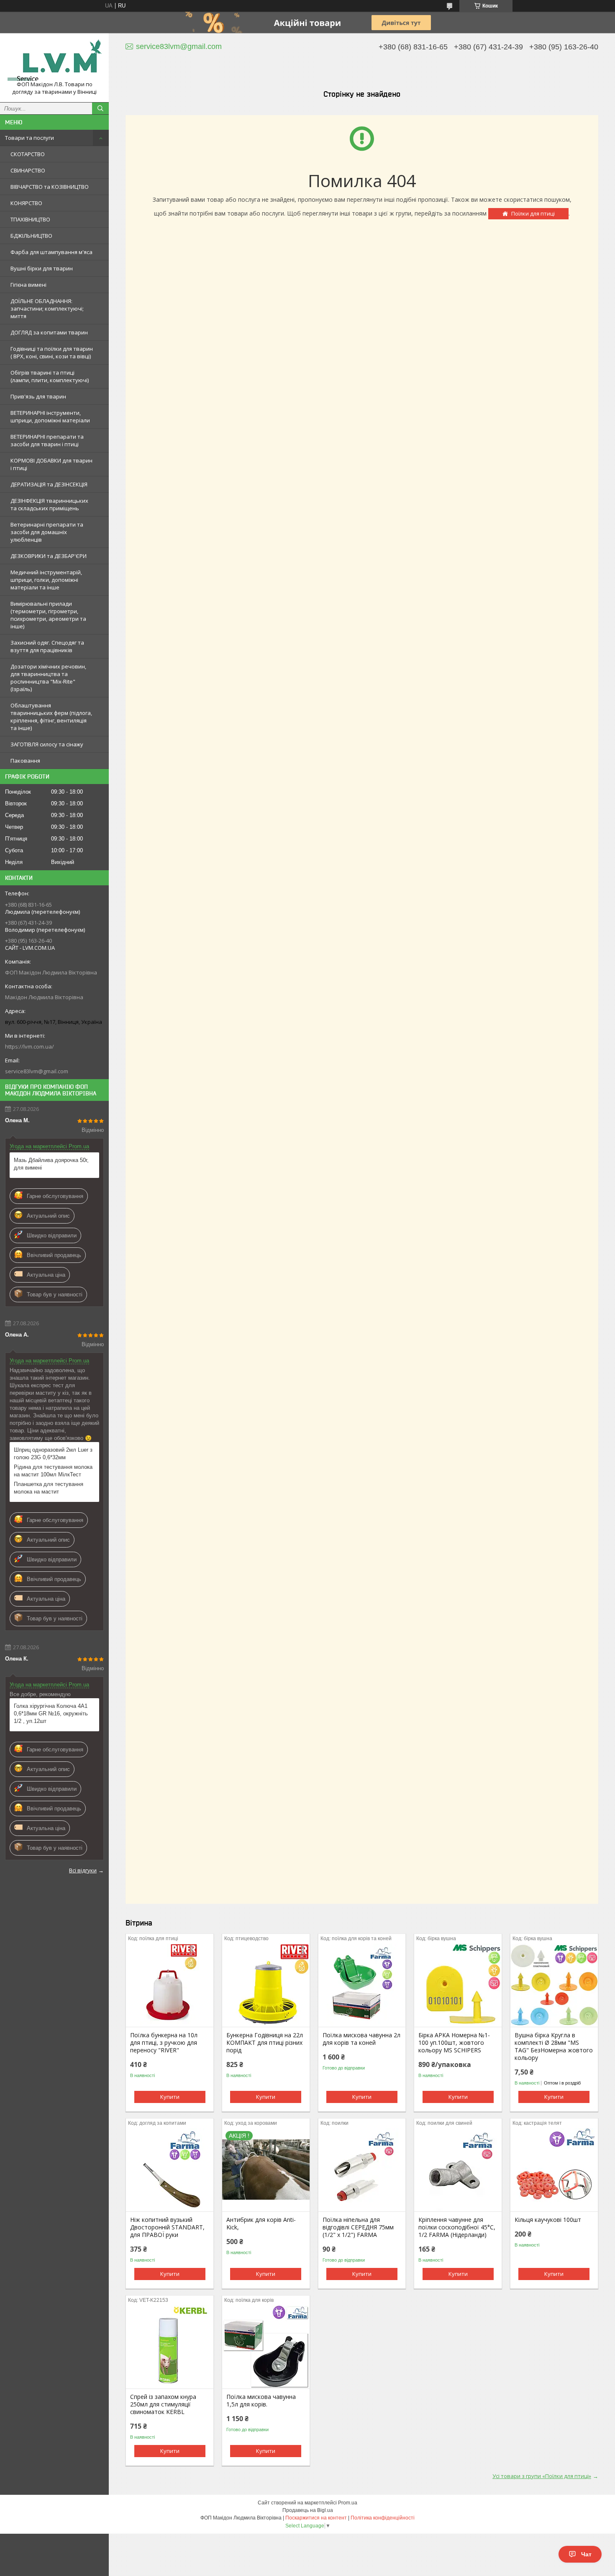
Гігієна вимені (28, 285)
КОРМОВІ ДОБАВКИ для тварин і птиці (51, 464)
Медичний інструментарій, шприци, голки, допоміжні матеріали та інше (46, 580)
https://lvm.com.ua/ (29, 1046)
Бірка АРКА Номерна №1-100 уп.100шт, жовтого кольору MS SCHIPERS (454, 2043)
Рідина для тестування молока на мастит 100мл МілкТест (53, 1471)
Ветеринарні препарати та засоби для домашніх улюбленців (47, 532)
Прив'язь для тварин (38, 396)
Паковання (25, 761)
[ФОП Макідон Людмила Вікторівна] (54, 60)
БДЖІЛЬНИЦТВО (31, 236)
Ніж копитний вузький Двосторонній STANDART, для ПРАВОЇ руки (167, 2227)
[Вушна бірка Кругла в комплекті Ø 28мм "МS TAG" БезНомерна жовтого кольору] (554, 1985)
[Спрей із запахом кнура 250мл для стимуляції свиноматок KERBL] (170, 2347)
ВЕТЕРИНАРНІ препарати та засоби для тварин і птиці (47, 440)
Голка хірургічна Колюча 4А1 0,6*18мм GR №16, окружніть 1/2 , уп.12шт (51, 1713)
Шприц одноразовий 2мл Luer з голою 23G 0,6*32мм (53, 1454)
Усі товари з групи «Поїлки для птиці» (542, 2476)
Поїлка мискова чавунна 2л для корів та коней (361, 2039)
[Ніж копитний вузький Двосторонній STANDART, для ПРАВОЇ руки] (170, 2170)
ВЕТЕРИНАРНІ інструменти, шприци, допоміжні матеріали (50, 416)
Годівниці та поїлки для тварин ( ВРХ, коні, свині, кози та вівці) (52, 352)
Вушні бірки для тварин (42, 268)
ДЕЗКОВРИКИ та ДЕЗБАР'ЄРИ (49, 556)
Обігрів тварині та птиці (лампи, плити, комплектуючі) (50, 376)
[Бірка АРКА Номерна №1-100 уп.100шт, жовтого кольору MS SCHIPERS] (458, 1985)
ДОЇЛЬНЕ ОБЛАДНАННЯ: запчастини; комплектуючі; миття (47, 309)
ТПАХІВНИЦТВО (30, 219)
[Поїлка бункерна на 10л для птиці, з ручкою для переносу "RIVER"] (170, 1985)
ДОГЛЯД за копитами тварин (49, 332)
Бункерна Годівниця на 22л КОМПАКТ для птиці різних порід (265, 2043)
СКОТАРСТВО (28, 154)
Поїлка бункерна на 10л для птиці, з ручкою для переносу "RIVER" (164, 2043)
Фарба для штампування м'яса (51, 252)
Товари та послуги (29, 138)
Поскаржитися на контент (316, 2518)
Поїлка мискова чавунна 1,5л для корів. (261, 2401)
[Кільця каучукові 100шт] (554, 2170)
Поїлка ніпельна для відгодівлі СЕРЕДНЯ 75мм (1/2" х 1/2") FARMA (358, 2227)
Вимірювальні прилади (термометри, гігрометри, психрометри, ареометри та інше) (48, 615)
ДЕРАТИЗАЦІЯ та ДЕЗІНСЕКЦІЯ (49, 484)
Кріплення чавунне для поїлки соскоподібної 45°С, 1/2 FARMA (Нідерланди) (457, 2227)
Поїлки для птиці (533, 213)
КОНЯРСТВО (26, 203)
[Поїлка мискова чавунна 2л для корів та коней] (362, 1985)
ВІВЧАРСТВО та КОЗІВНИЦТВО (50, 187)
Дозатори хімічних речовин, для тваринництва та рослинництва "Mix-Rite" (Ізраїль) (48, 678)
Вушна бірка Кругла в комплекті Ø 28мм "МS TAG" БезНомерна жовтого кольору (554, 2046)
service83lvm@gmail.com (37, 1071)
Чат (586, 2554)
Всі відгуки (83, 1870)
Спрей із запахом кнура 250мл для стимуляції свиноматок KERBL (163, 2404)
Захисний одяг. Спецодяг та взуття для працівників (47, 646)
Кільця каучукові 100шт (548, 2220)
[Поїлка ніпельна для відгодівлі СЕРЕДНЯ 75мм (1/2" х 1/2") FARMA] (362, 2170)
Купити (170, 2097)
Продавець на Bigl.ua (308, 2510)
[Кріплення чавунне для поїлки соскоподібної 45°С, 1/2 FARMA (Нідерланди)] (458, 2170)
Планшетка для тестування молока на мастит (49, 1488)
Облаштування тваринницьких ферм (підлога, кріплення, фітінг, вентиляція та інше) (51, 717)
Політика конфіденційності (383, 2518)
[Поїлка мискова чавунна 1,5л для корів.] (266, 2347)
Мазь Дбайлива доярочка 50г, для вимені (51, 1164)
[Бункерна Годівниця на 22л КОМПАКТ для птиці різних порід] (266, 1985)
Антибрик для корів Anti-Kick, (261, 2224)
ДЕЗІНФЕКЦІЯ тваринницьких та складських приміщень (49, 504)
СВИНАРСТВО (28, 170)
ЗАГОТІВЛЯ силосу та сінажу (47, 744)
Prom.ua (348, 2503)
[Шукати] (100, 108)
